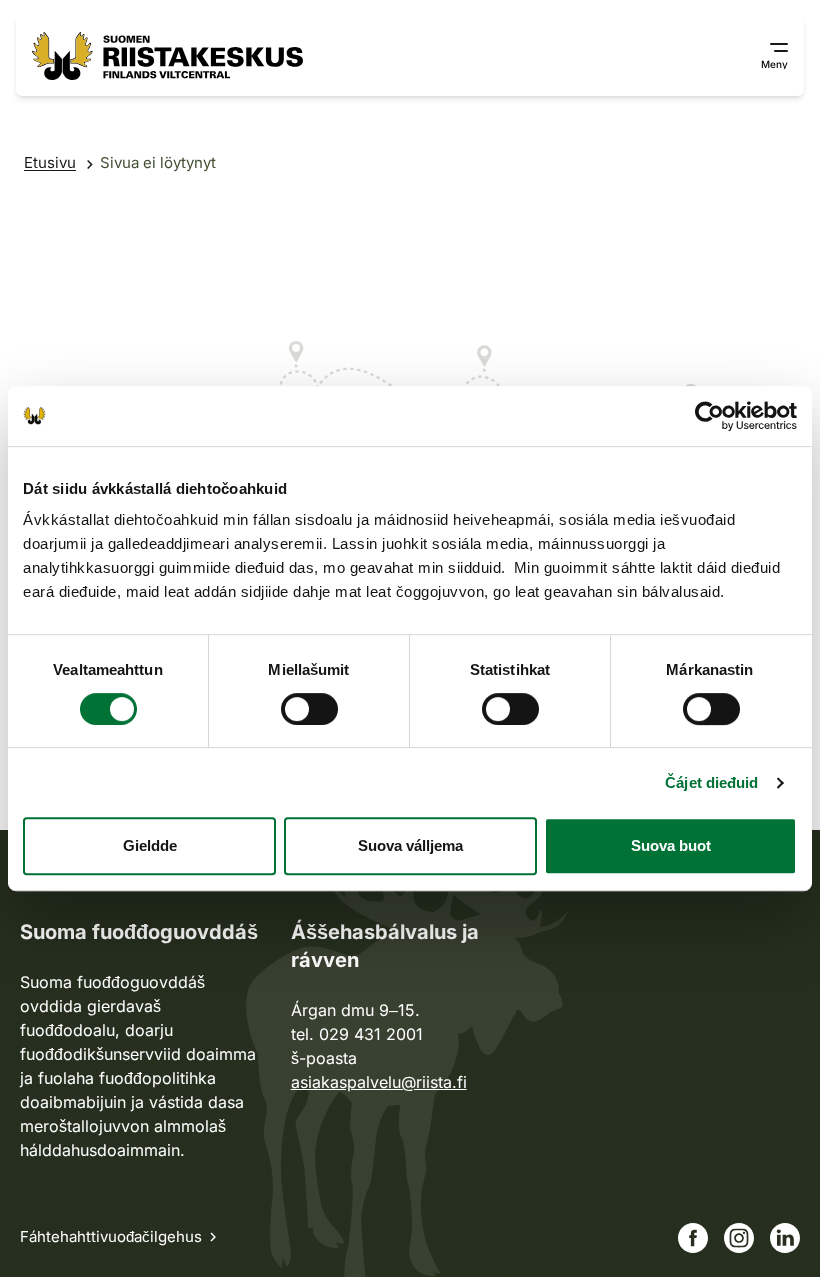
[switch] (309, 709)
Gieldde (150, 845)
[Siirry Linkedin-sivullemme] (785, 1238)
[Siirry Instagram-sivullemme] (739, 1238)
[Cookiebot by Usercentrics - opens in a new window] (709, 416)
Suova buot (671, 845)
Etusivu (50, 162)
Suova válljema (410, 845)
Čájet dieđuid (711, 782)
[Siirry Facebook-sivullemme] (693, 1238)
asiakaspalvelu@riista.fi (379, 1082)
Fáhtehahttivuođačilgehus (111, 1236)
